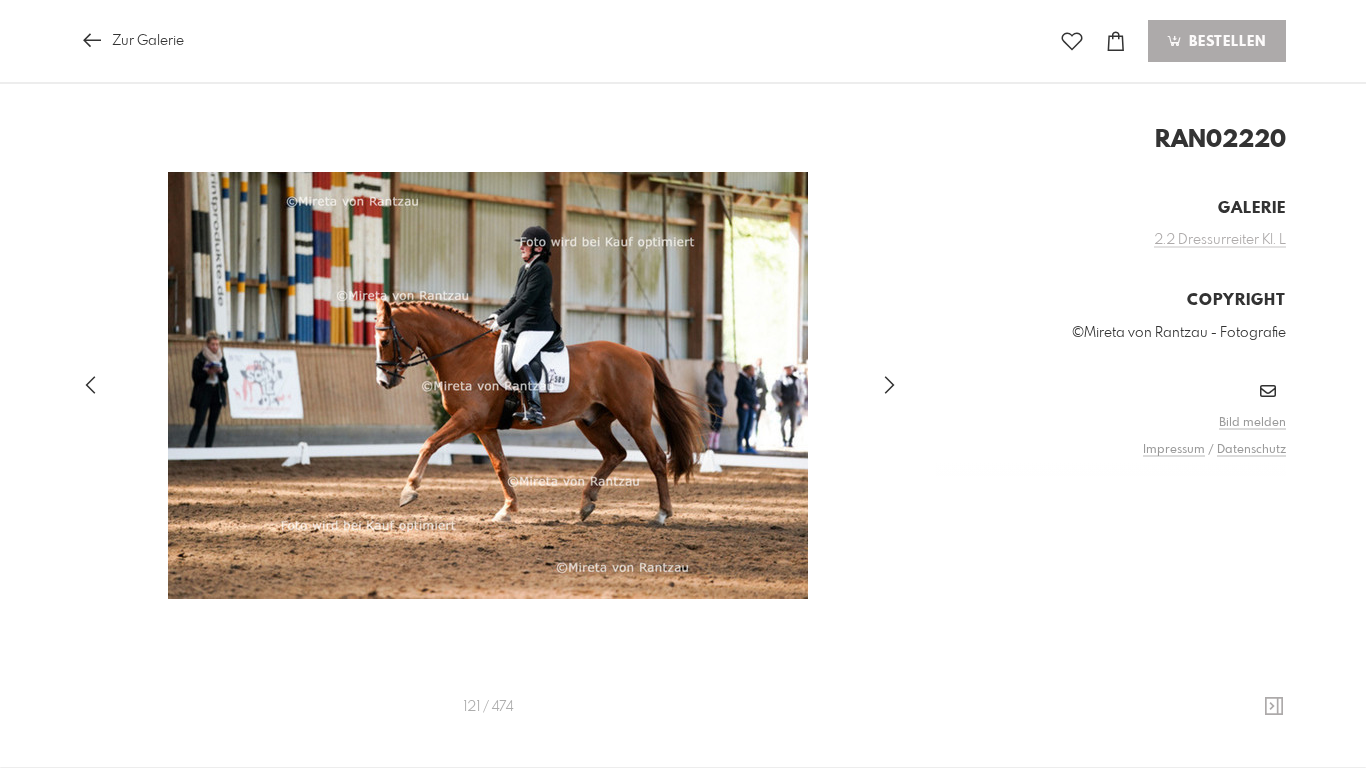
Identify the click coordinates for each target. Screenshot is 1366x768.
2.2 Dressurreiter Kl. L (1220, 240)
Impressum (1174, 450)
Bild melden (1252, 423)
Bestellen (1225, 42)
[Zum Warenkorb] (1116, 41)
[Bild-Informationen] (1274, 707)
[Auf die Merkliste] (1072, 41)
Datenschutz (1251, 450)
